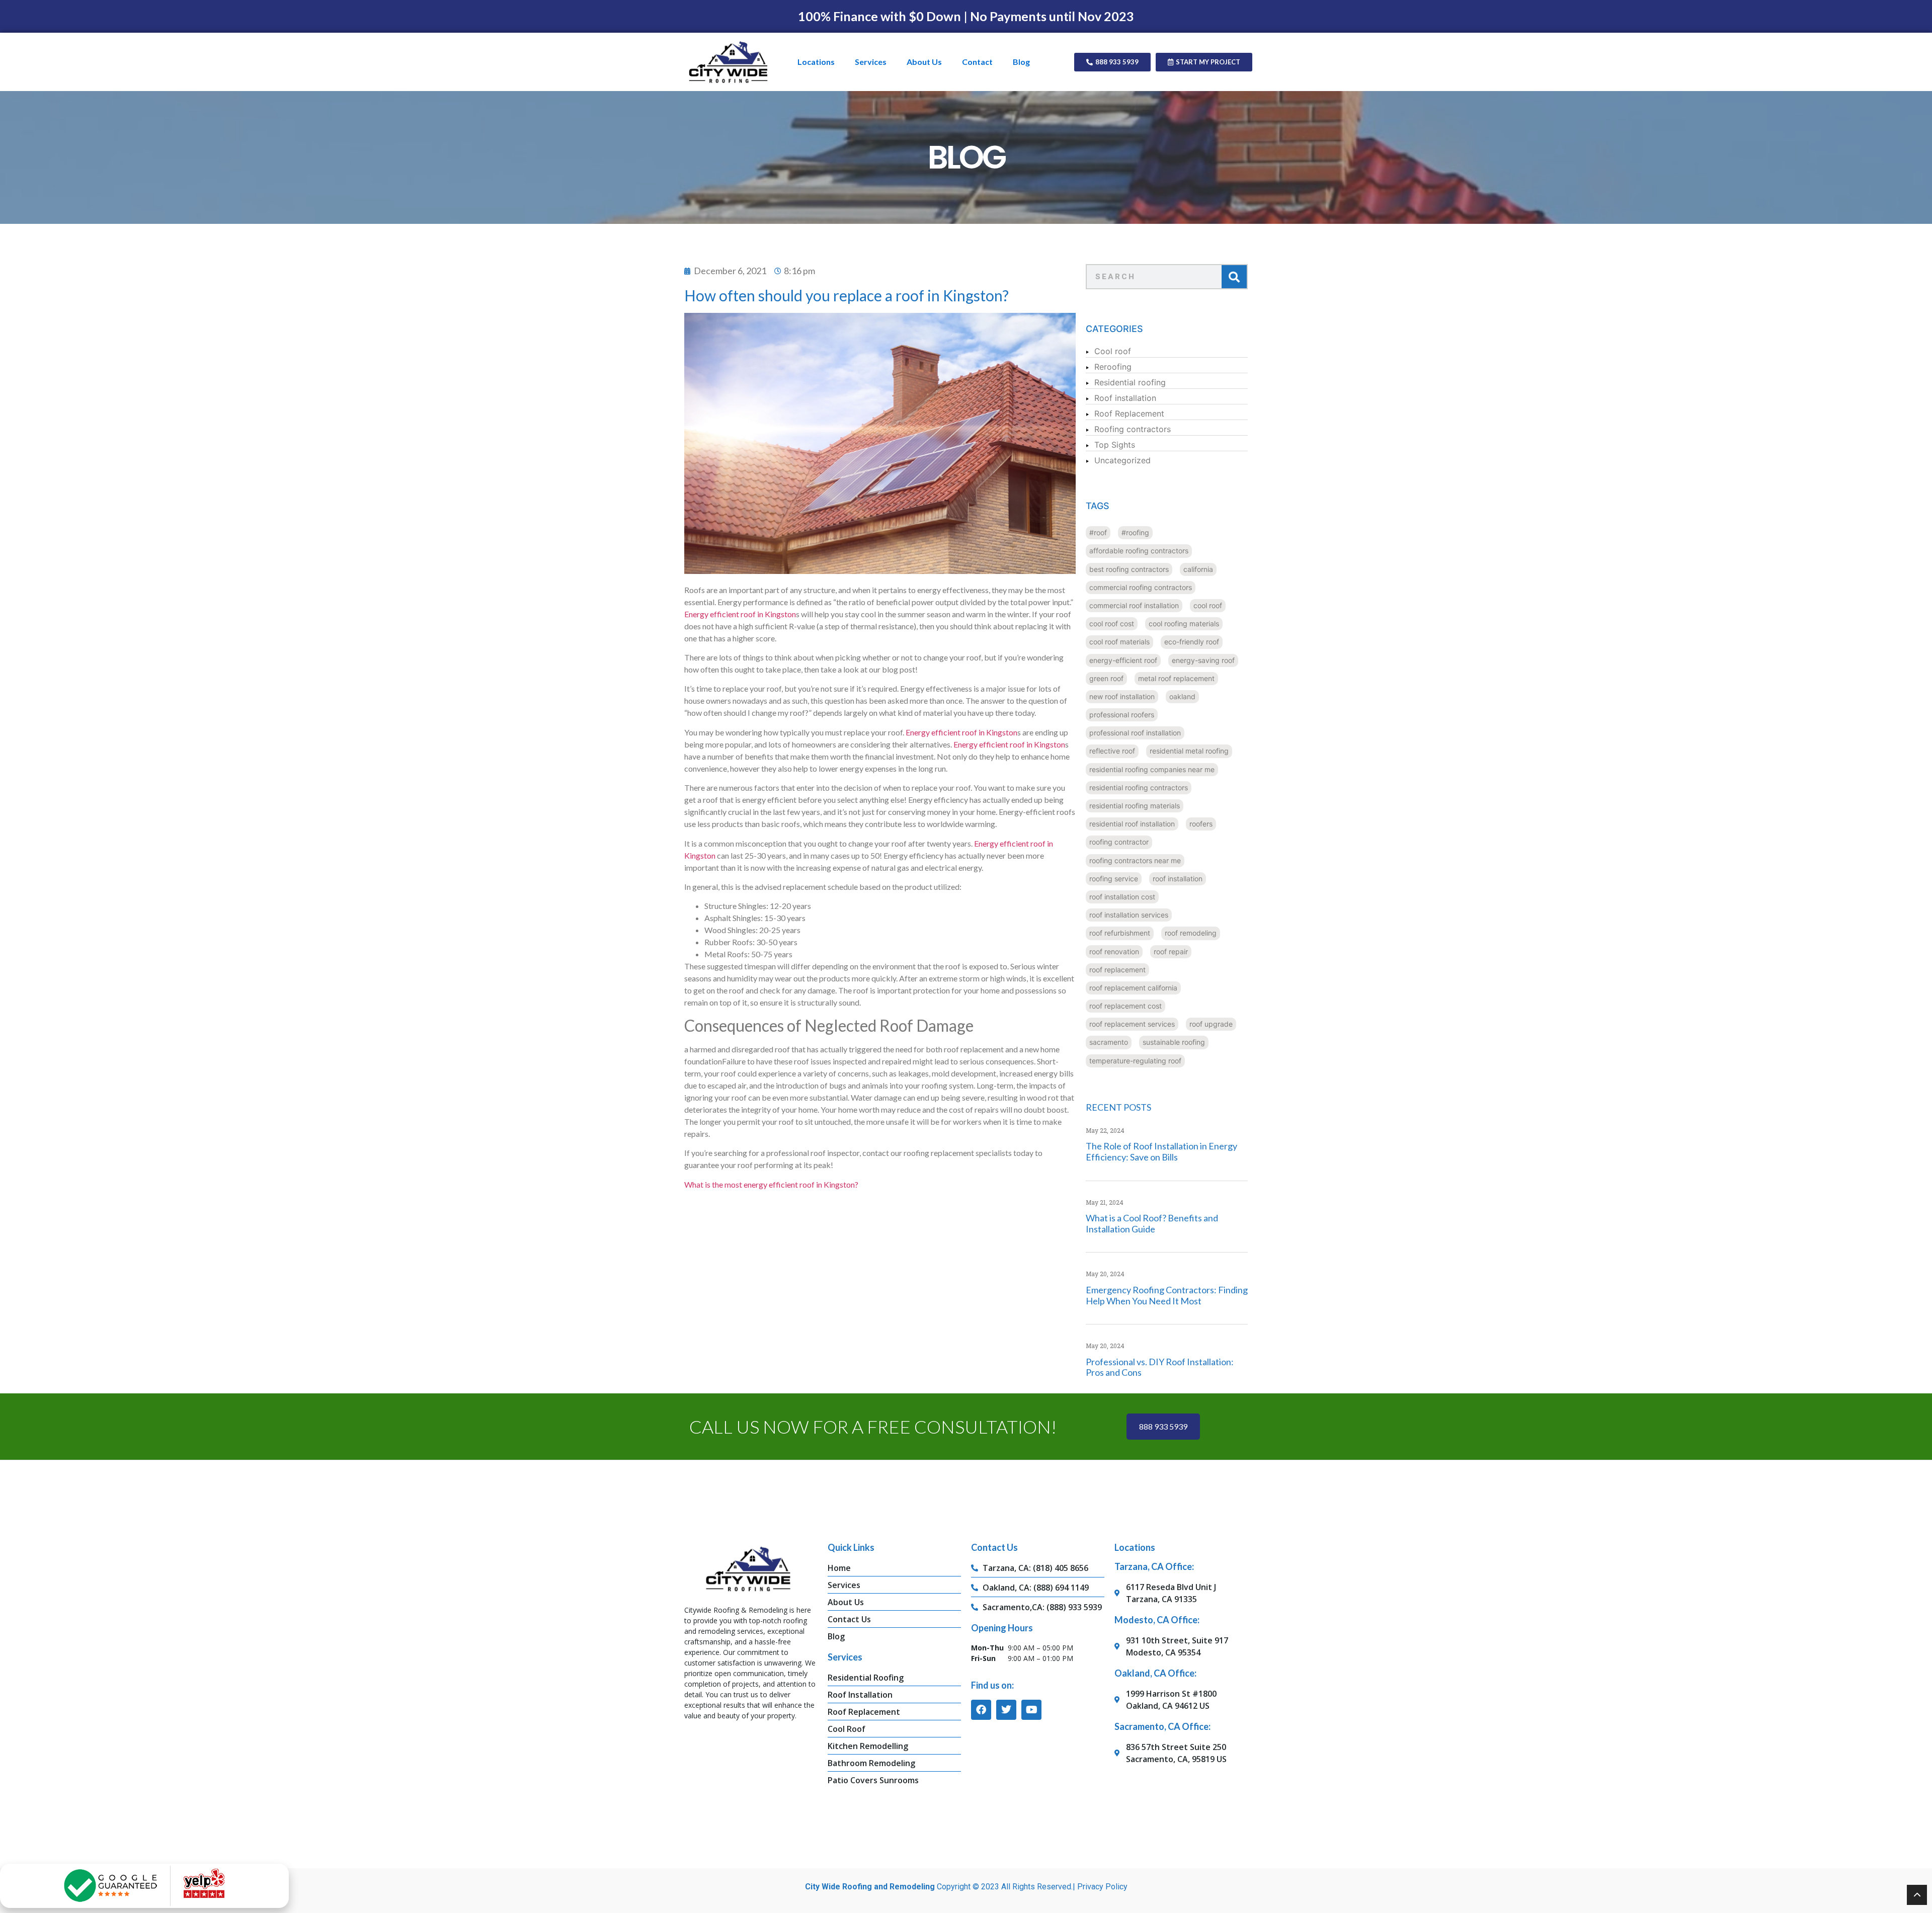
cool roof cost (1112, 623)
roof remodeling (1191, 933)
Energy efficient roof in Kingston (740, 614)
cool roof (1208, 605)
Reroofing (1113, 367)
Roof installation (1125, 398)
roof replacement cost (1125, 1006)
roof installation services (1129, 915)
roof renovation (1114, 951)
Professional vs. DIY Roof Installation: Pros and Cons (1160, 1367)
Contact (977, 62)
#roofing (1135, 532)
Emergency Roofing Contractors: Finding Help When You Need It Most (1167, 1295)
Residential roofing (1130, 382)
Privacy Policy (1102, 1887)
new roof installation (1122, 696)
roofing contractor (1119, 842)
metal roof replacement (1176, 678)
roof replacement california (1133, 988)
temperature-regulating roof (1135, 1061)
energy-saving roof (1203, 660)
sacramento (1109, 1042)
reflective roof (1112, 751)
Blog (1021, 62)
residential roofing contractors (1139, 787)
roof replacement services (1132, 1024)
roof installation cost (1122, 897)
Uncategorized (1122, 460)
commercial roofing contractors (1141, 587)
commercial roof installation (1134, 605)
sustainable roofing (1174, 1042)
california (1198, 569)
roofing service (1114, 879)
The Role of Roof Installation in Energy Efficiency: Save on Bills (1161, 1151)
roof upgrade (1211, 1024)
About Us (924, 62)
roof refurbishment (1120, 933)
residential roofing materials (1135, 806)
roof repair (1171, 951)
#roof (1098, 532)
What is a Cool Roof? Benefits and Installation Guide (1152, 1223)
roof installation (1178, 879)
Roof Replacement (1129, 413)
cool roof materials (1119, 642)
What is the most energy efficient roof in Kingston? (771, 1184)
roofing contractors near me (1135, 860)
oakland (1182, 696)
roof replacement (1117, 970)
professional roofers (1122, 715)
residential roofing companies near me (1152, 769)
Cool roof (1113, 351)
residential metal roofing (1189, 751)
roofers (1201, 824)
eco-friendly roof (1192, 642)
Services (871, 62)
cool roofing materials (1184, 623)
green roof (1106, 678)
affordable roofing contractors (1139, 551)
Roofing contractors (1133, 429)
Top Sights (1115, 445)
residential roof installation (1132, 824)
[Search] (1234, 277)
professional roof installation (1135, 733)
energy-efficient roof (1123, 660)
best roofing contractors (1129, 569)
